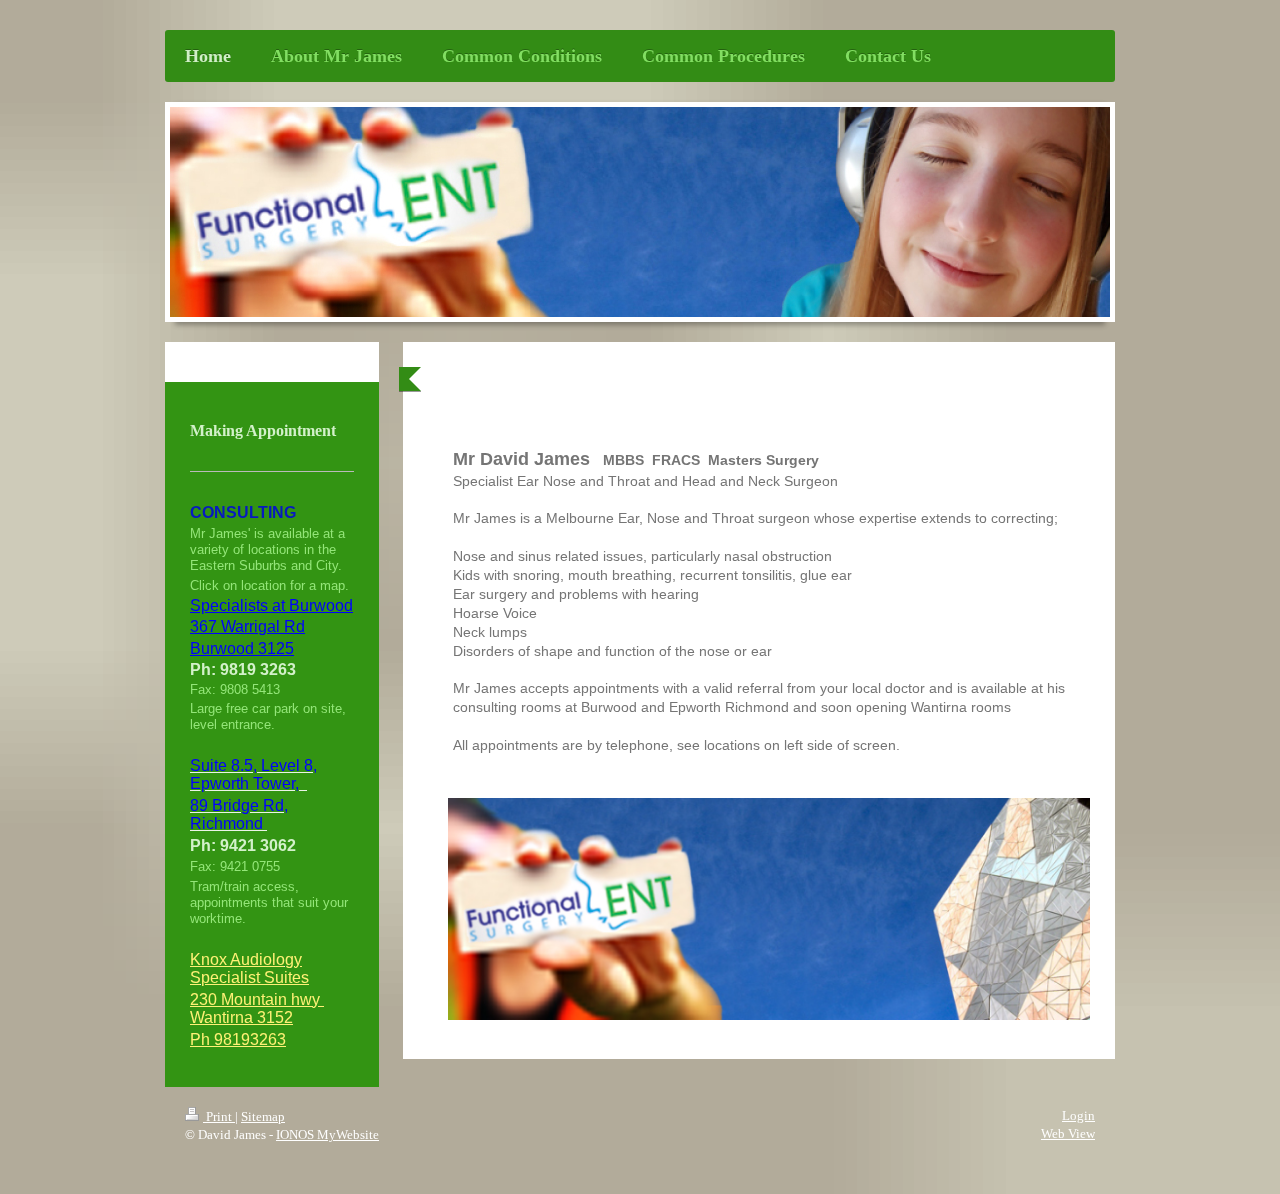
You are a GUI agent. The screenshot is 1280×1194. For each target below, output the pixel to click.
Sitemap (263, 1116)
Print (219, 1116)
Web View (1068, 1133)
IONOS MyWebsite (327, 1134)
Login (1078, 1115)
